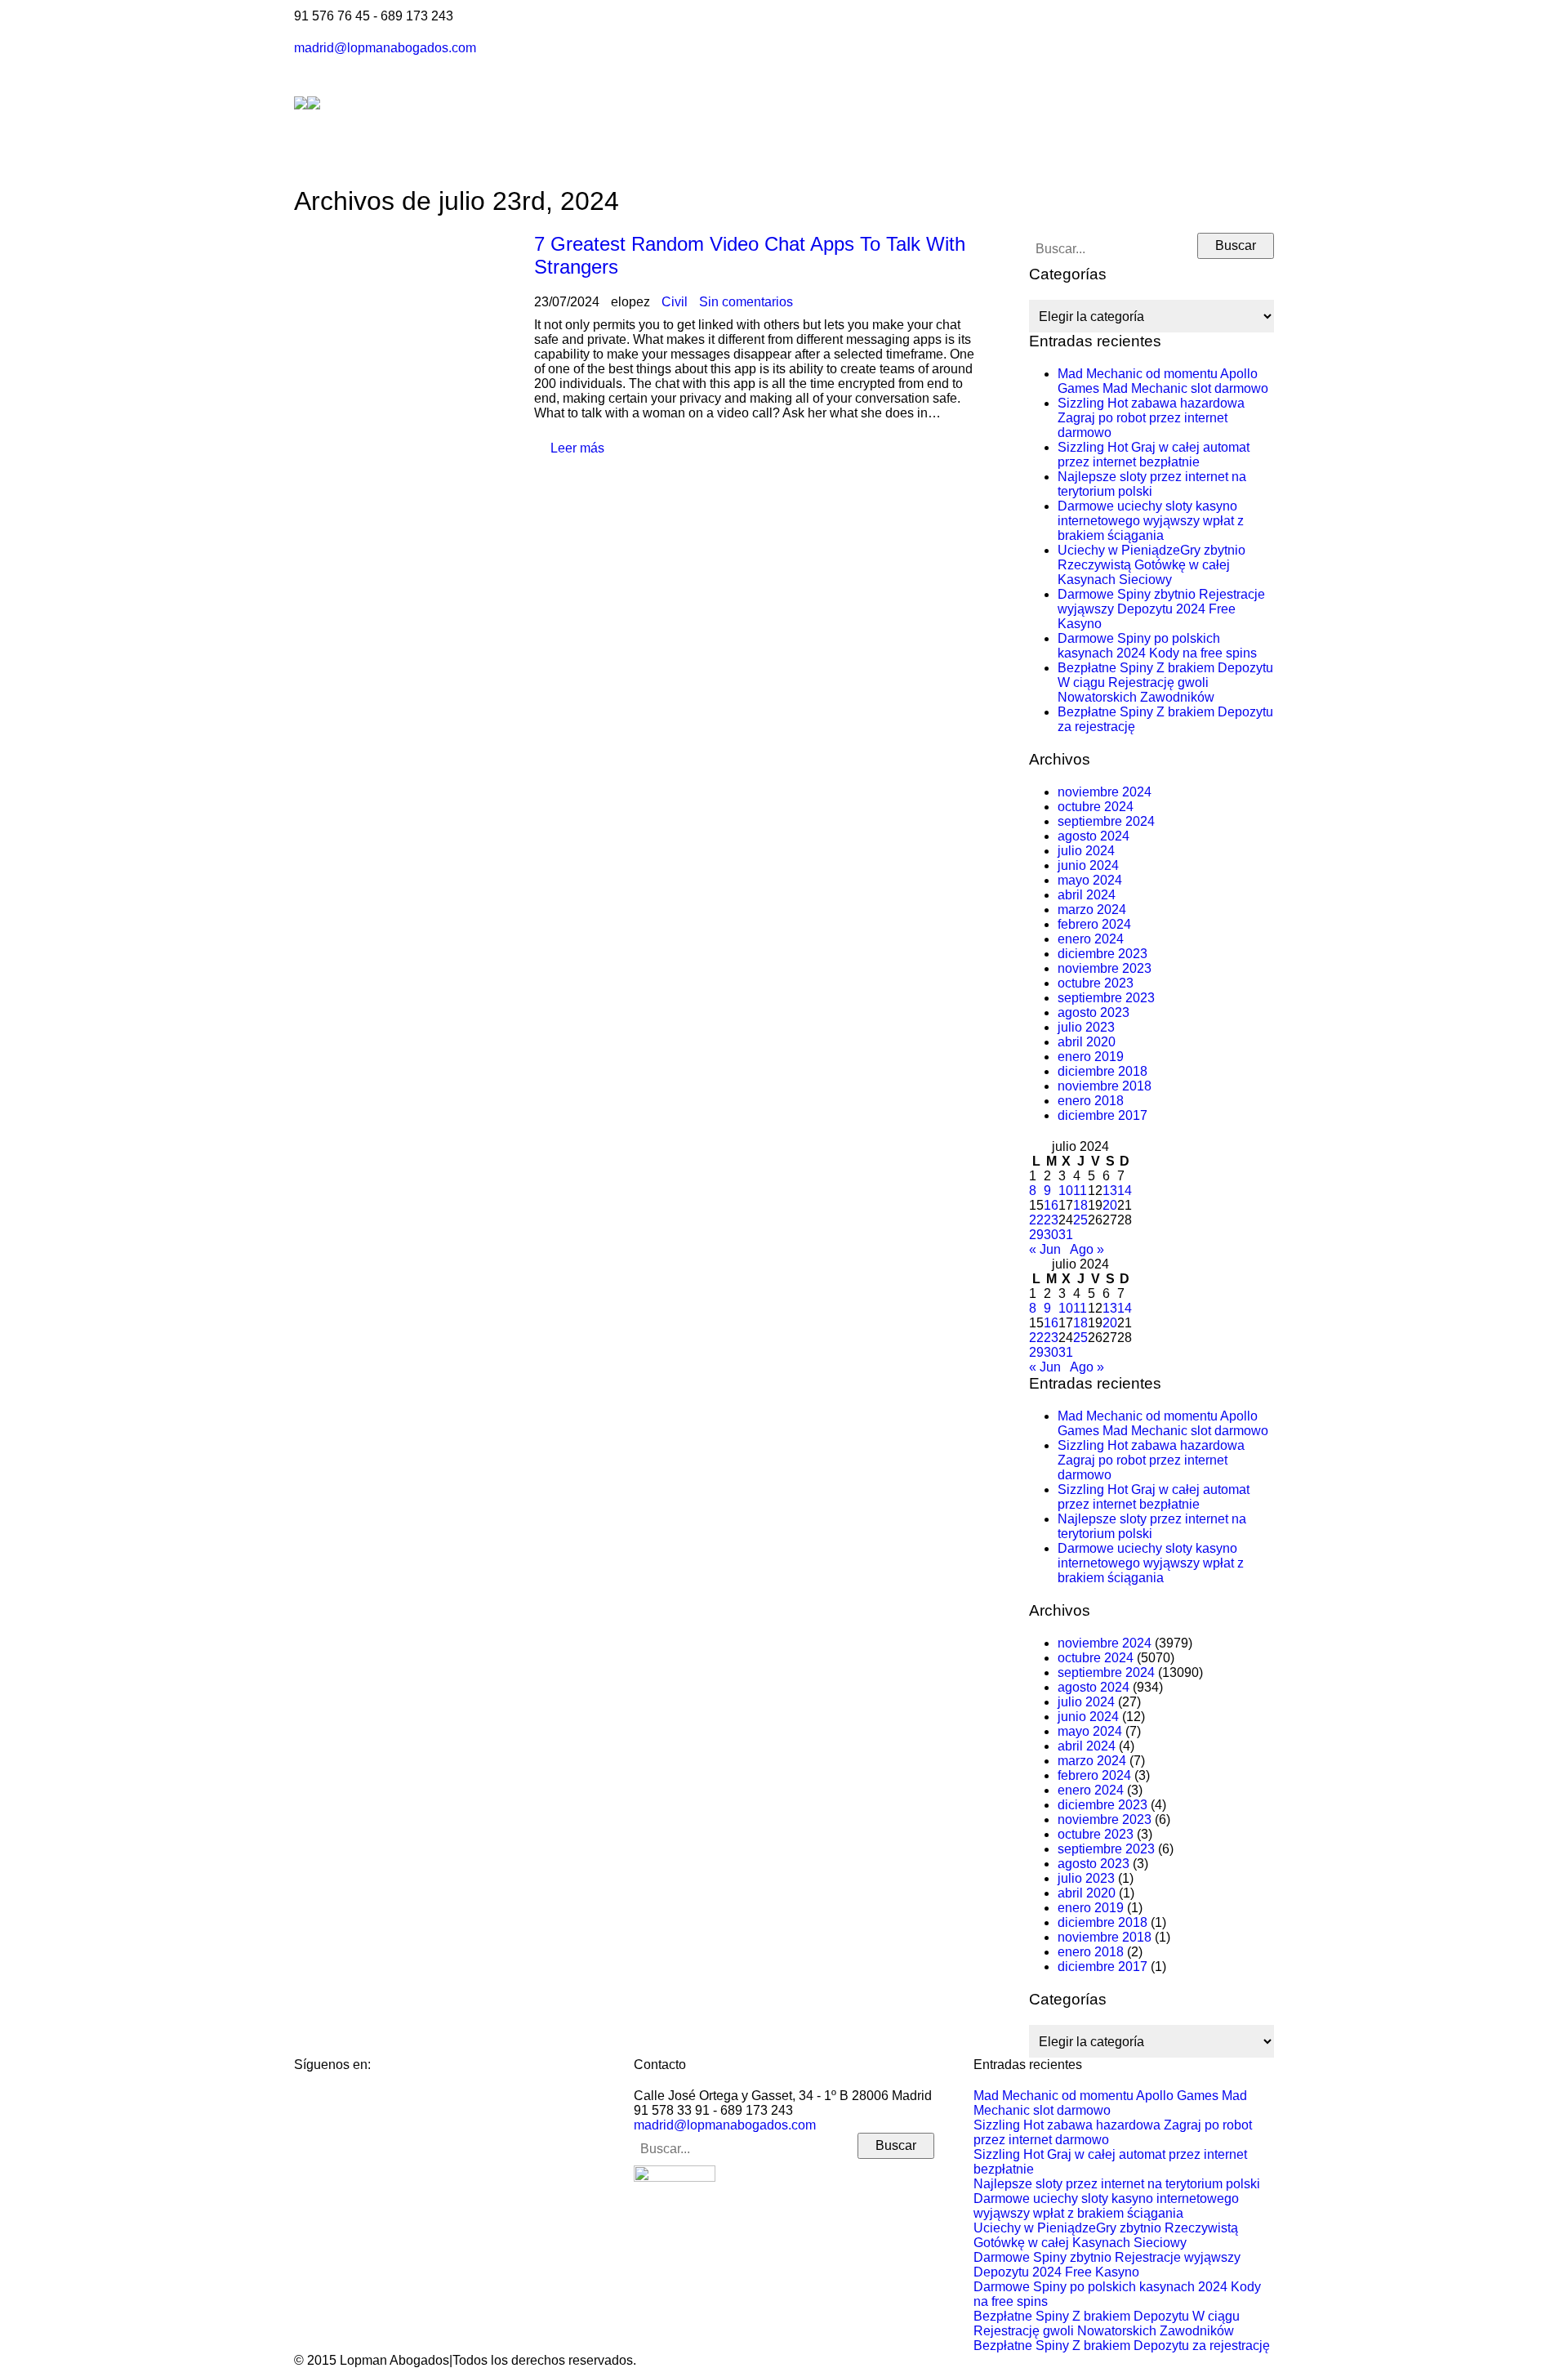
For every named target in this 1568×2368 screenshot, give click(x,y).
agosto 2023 (1094, 1012)
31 (1066, 1235)
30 (1051, 1235)
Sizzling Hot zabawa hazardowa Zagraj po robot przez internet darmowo (1151, 418)
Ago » (1087, 1249)
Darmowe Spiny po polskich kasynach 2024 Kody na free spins (1157, 646)
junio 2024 (1088, 865)
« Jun (1045, 1249)
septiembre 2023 (1106, 998)
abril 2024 (1087, 895)
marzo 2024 (1092, 910)
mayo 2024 (1090, 880)
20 (1110, 1205)
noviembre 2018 (1105, 1086)
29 (1036, 1235)
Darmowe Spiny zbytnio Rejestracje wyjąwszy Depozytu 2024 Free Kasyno (1161, 609)
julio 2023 (1086, 1027)
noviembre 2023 (1105, 968)
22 (1036, 1220)
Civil (675, 302)
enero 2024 (1091, 939)
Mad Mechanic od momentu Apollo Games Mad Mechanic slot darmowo (1163, 381)
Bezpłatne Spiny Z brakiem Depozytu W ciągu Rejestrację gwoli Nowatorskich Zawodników (1165, 682)
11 (1080, 1191)
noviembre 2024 (1105, 792)
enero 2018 (1091, 1101)
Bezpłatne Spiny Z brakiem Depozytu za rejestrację (1122, 2346)
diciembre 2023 (1102, 954)
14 (1125, 1191)
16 (1051, 1205)
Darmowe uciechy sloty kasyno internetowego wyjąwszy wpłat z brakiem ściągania (1151, 521)
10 (1066, 1191)
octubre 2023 (1096, 983)
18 (1080, 1205)
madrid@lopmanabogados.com (385, 48)
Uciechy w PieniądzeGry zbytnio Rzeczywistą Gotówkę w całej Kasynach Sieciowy (1151, 565)
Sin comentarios (746, 302)
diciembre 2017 (1102, 1115)
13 (1110, 1191)
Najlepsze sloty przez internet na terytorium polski (1152, 484)
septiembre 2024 (1106, 821)
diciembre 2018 (1102, 1071)
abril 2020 (1087, 1042)
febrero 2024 (1094, 924)
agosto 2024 (1094, 836)
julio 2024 (1086, 851)
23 (1051, 1220)
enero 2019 (1091, 1057)
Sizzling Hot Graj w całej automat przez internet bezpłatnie (1154, 455)
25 (1080, 1220)
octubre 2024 (1096, 807)
